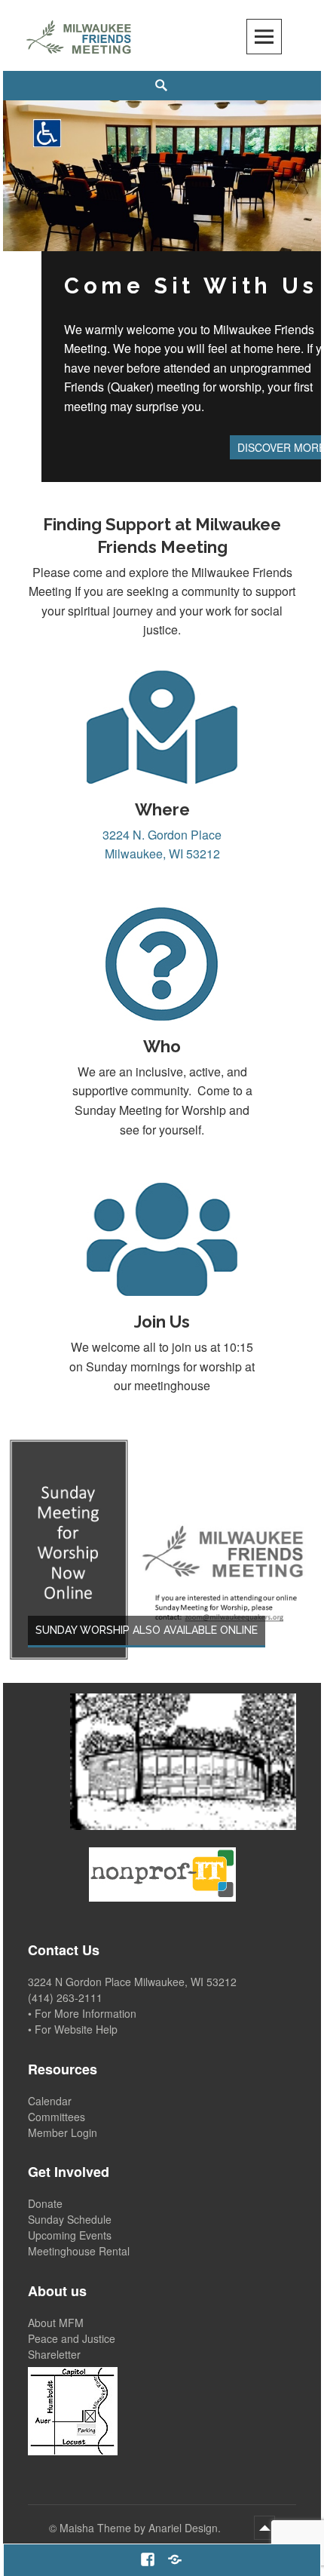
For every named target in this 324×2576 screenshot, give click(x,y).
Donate (45, 2203)
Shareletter (54, 2354)
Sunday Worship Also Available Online (147, 1630)
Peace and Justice (72, 2338)
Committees (57, 2117)
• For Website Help (73, 2029)
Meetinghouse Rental (79, 2251)
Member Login (63, 2132)
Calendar (50, 2101)
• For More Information (82, 2013)
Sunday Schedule (70, 2219)
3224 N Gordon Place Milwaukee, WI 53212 (132, 1982)
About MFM (56, 2323)
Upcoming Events (70, 2235)
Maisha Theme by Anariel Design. (142, 2528)
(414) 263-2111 (65, 1997)
